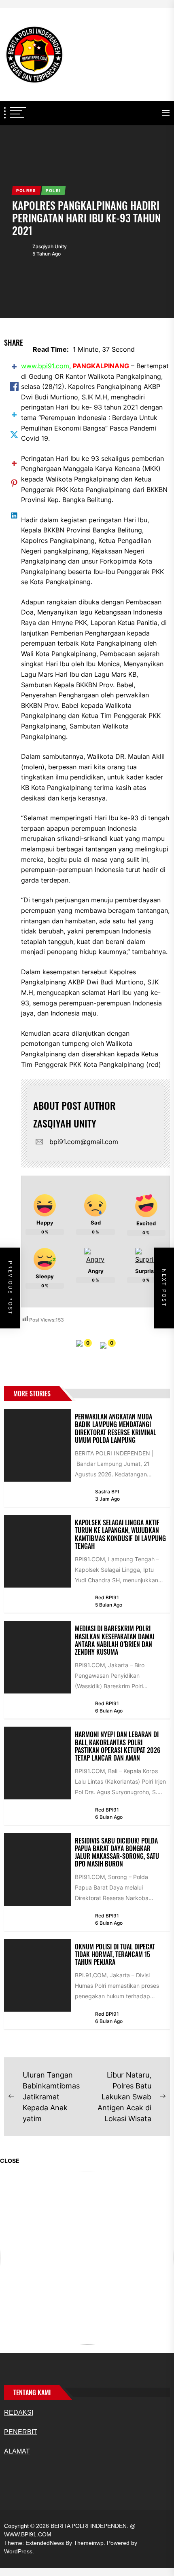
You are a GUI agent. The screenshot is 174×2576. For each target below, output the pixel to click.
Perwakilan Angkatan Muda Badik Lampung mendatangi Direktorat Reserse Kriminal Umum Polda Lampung (116, 1428)
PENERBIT (21, 2432)
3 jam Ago (107, 1499)
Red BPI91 (107, 1597)
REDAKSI (19, 2412)
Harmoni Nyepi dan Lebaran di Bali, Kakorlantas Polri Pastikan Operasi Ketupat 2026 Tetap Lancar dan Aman (118, 1746)
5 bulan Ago (109, 1605)
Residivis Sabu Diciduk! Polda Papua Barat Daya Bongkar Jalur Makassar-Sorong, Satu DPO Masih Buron (117, 1852)
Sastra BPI (107, 1492)
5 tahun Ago (47, 254)
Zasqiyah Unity (50, 246)
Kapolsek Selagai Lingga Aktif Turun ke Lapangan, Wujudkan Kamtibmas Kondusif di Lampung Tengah (120, 1534)
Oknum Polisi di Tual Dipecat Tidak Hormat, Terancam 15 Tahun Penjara (115, 1954)
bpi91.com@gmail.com (84, 1142)
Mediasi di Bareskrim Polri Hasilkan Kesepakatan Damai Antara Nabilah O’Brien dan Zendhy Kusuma (115, 1640)
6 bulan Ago (109, 1711)
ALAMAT (17, 2451)
